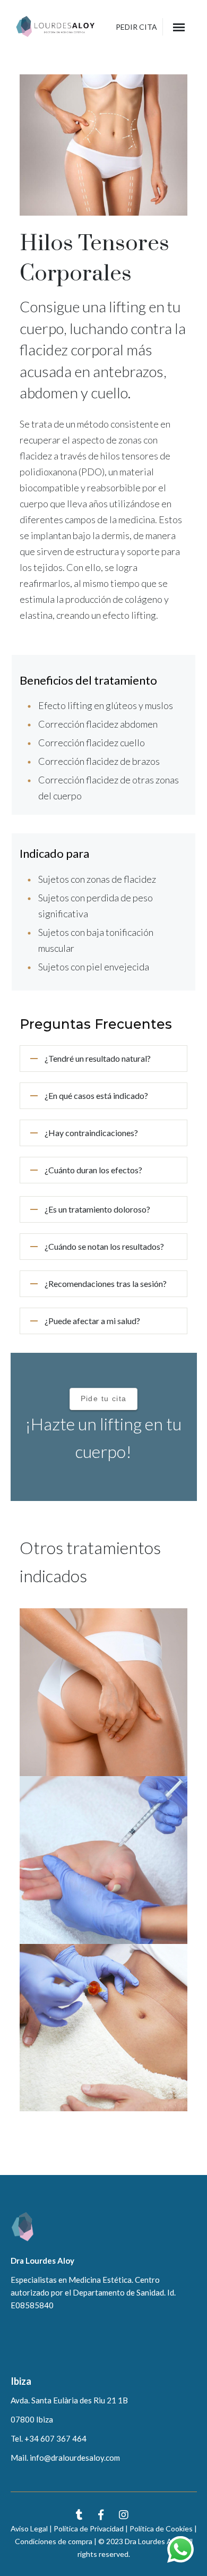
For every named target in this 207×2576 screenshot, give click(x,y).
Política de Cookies (161, 2528)
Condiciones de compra (54, 2541)
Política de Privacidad (89, 2528)
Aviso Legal (29, 2528)
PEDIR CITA (136, 27)
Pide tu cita (104, 1398)
